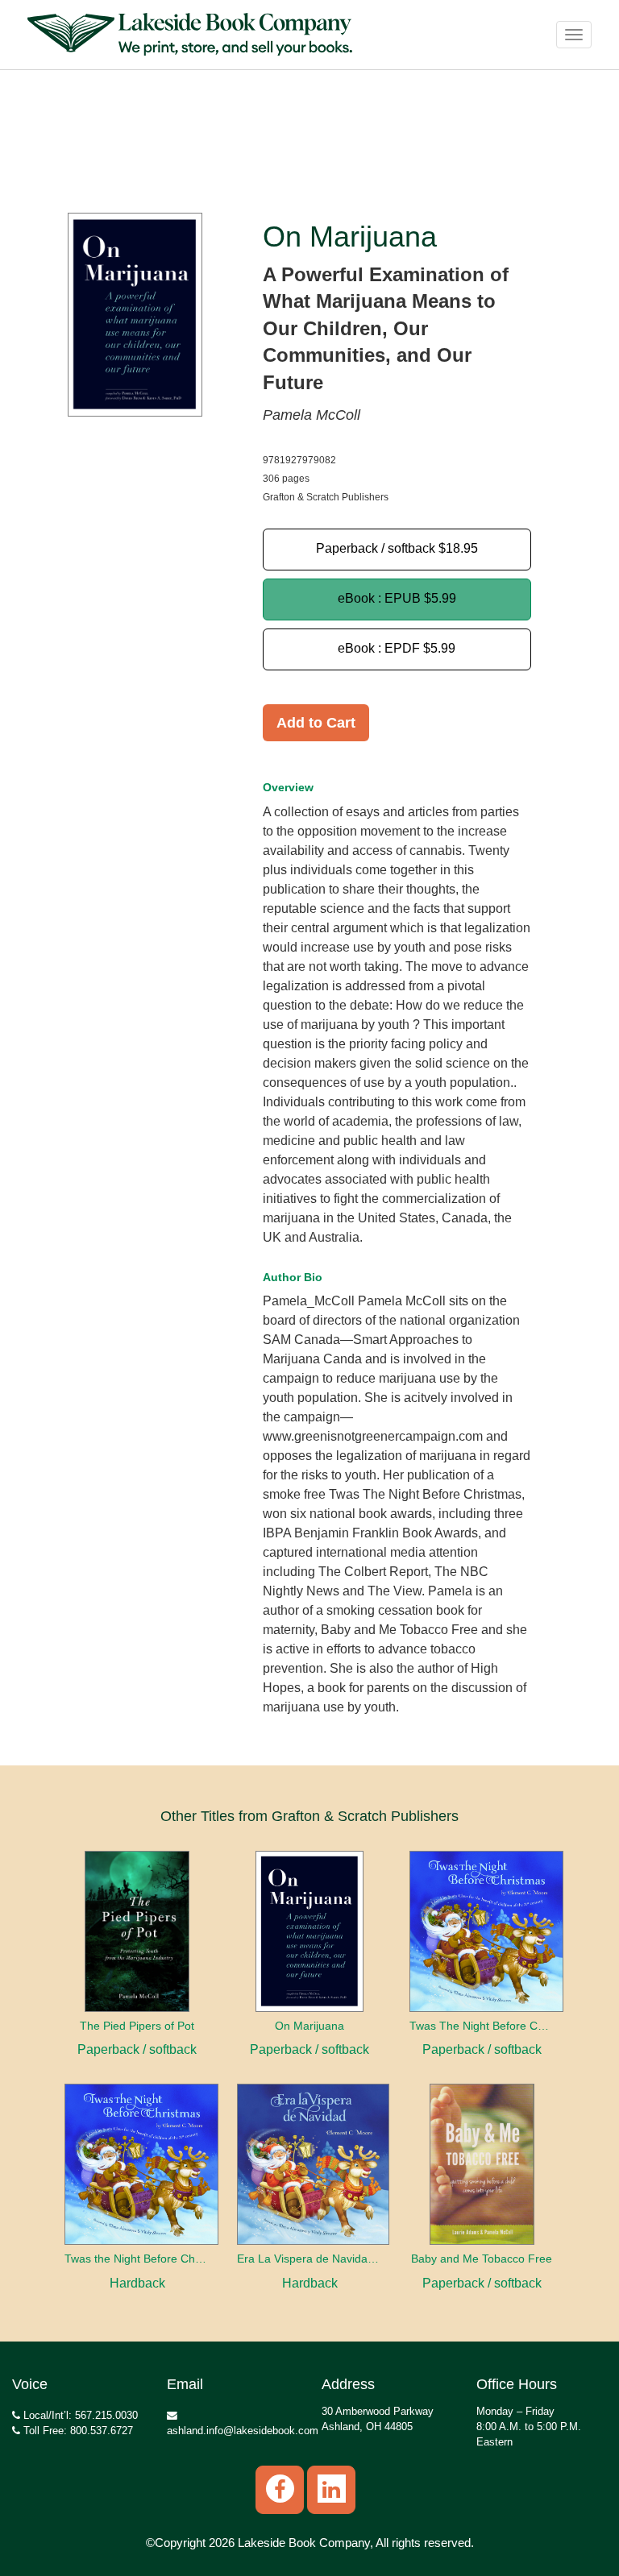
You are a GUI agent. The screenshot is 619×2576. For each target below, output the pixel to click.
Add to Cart (316, 723)
